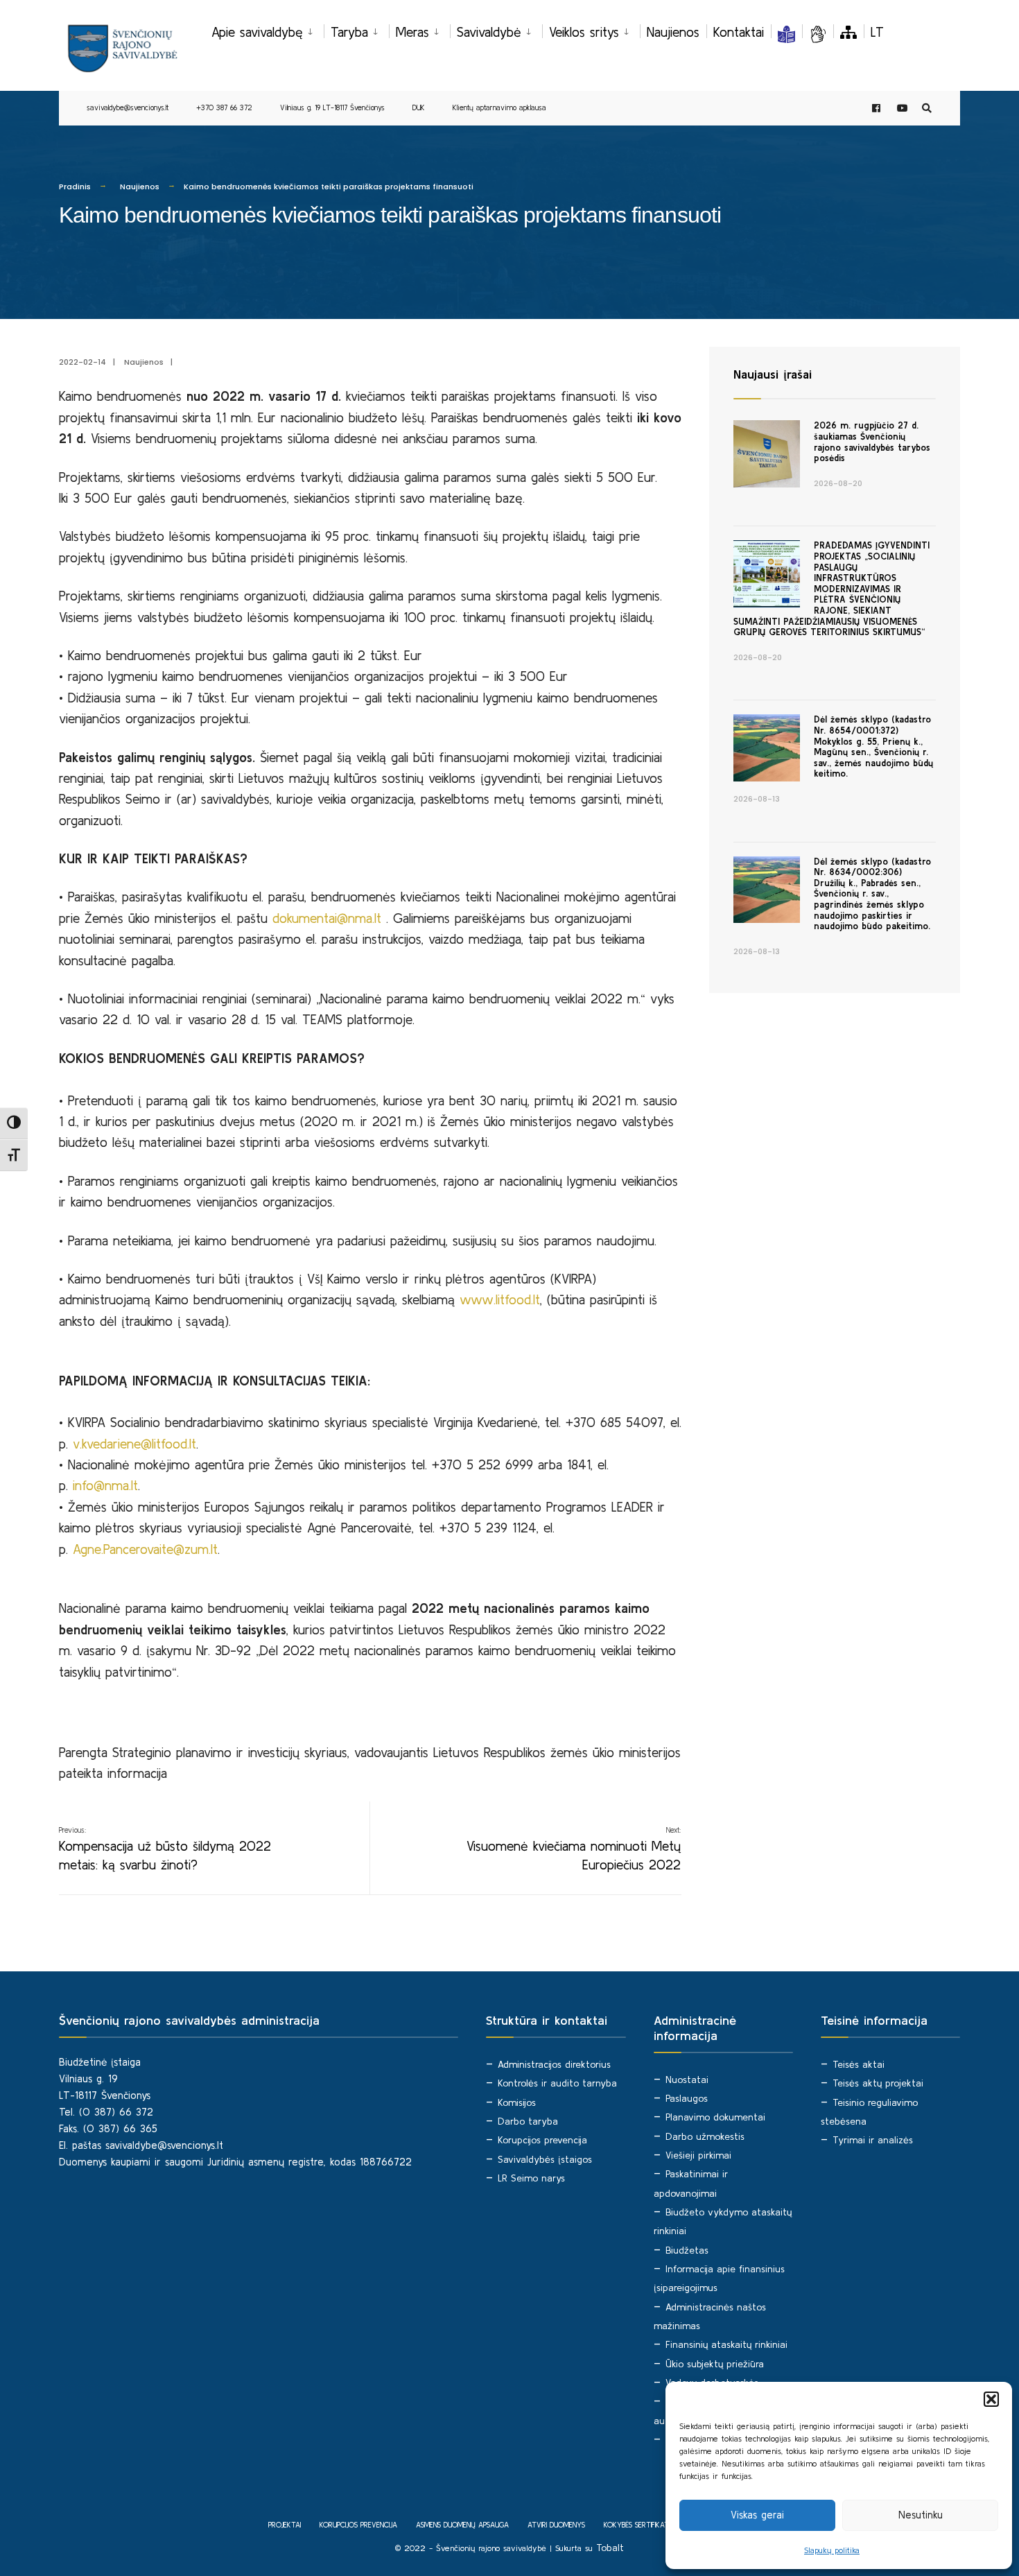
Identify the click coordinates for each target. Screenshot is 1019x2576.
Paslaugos (687, 2098)
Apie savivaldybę (257, 32)
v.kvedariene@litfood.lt (134, 1444)
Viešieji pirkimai (698, 2155)
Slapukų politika (832, 2550)
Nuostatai (687, 2080)
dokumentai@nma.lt (327, 918)
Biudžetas (687, 2250)
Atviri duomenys (556, 2525)
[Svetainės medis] (848, 32)
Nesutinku (921, 2515)
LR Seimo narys (531, 2178)
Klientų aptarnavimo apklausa (499, 107)
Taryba (349, 32)
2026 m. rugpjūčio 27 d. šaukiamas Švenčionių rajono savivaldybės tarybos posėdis (872, 442)
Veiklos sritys (584, 32)
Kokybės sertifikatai (639, 2525)
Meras (412, 32)
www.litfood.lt (500, 1299)
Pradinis (75, 187)
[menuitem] (268, 30)
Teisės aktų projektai (878, 2083)
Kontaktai (739, 32)
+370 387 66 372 (224, 107)
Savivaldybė (489, 32)
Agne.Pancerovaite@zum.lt (145, 1549)
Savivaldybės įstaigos (545, 2159)
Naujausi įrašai (773, 374)
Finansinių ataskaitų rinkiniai (726, 2344)
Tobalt (610, 2548)
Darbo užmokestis (705, 2136)
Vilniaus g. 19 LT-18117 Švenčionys (332, 107)
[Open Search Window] (927, 109)
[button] (991, 2399)
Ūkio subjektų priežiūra (715, 2364)
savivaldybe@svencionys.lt (128, 107)
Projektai (285, 2525)
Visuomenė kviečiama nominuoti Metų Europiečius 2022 (574, 1849)
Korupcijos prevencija (542, 2140)
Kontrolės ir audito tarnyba (557, 2083)
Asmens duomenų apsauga (462, 2525)
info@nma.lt (105, 1485)
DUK (419, 107)
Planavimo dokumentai (715, 2117)
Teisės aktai (859, 2064)
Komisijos (517, 2102)
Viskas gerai (757, 2515)
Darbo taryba (528, 2121)
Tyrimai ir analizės (873, 2140)
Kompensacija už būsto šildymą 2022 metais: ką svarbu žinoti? (165, 1849)
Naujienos (673, 32)
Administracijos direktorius (554, 2064)
